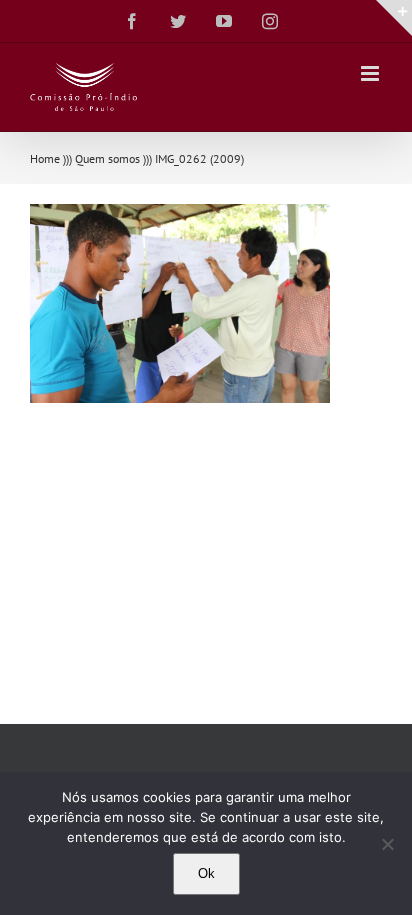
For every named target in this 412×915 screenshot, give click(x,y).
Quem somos (107, 158)
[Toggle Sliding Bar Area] (394, 18)
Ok (206, 873)
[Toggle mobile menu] (371, 73)
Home (45, 158)
